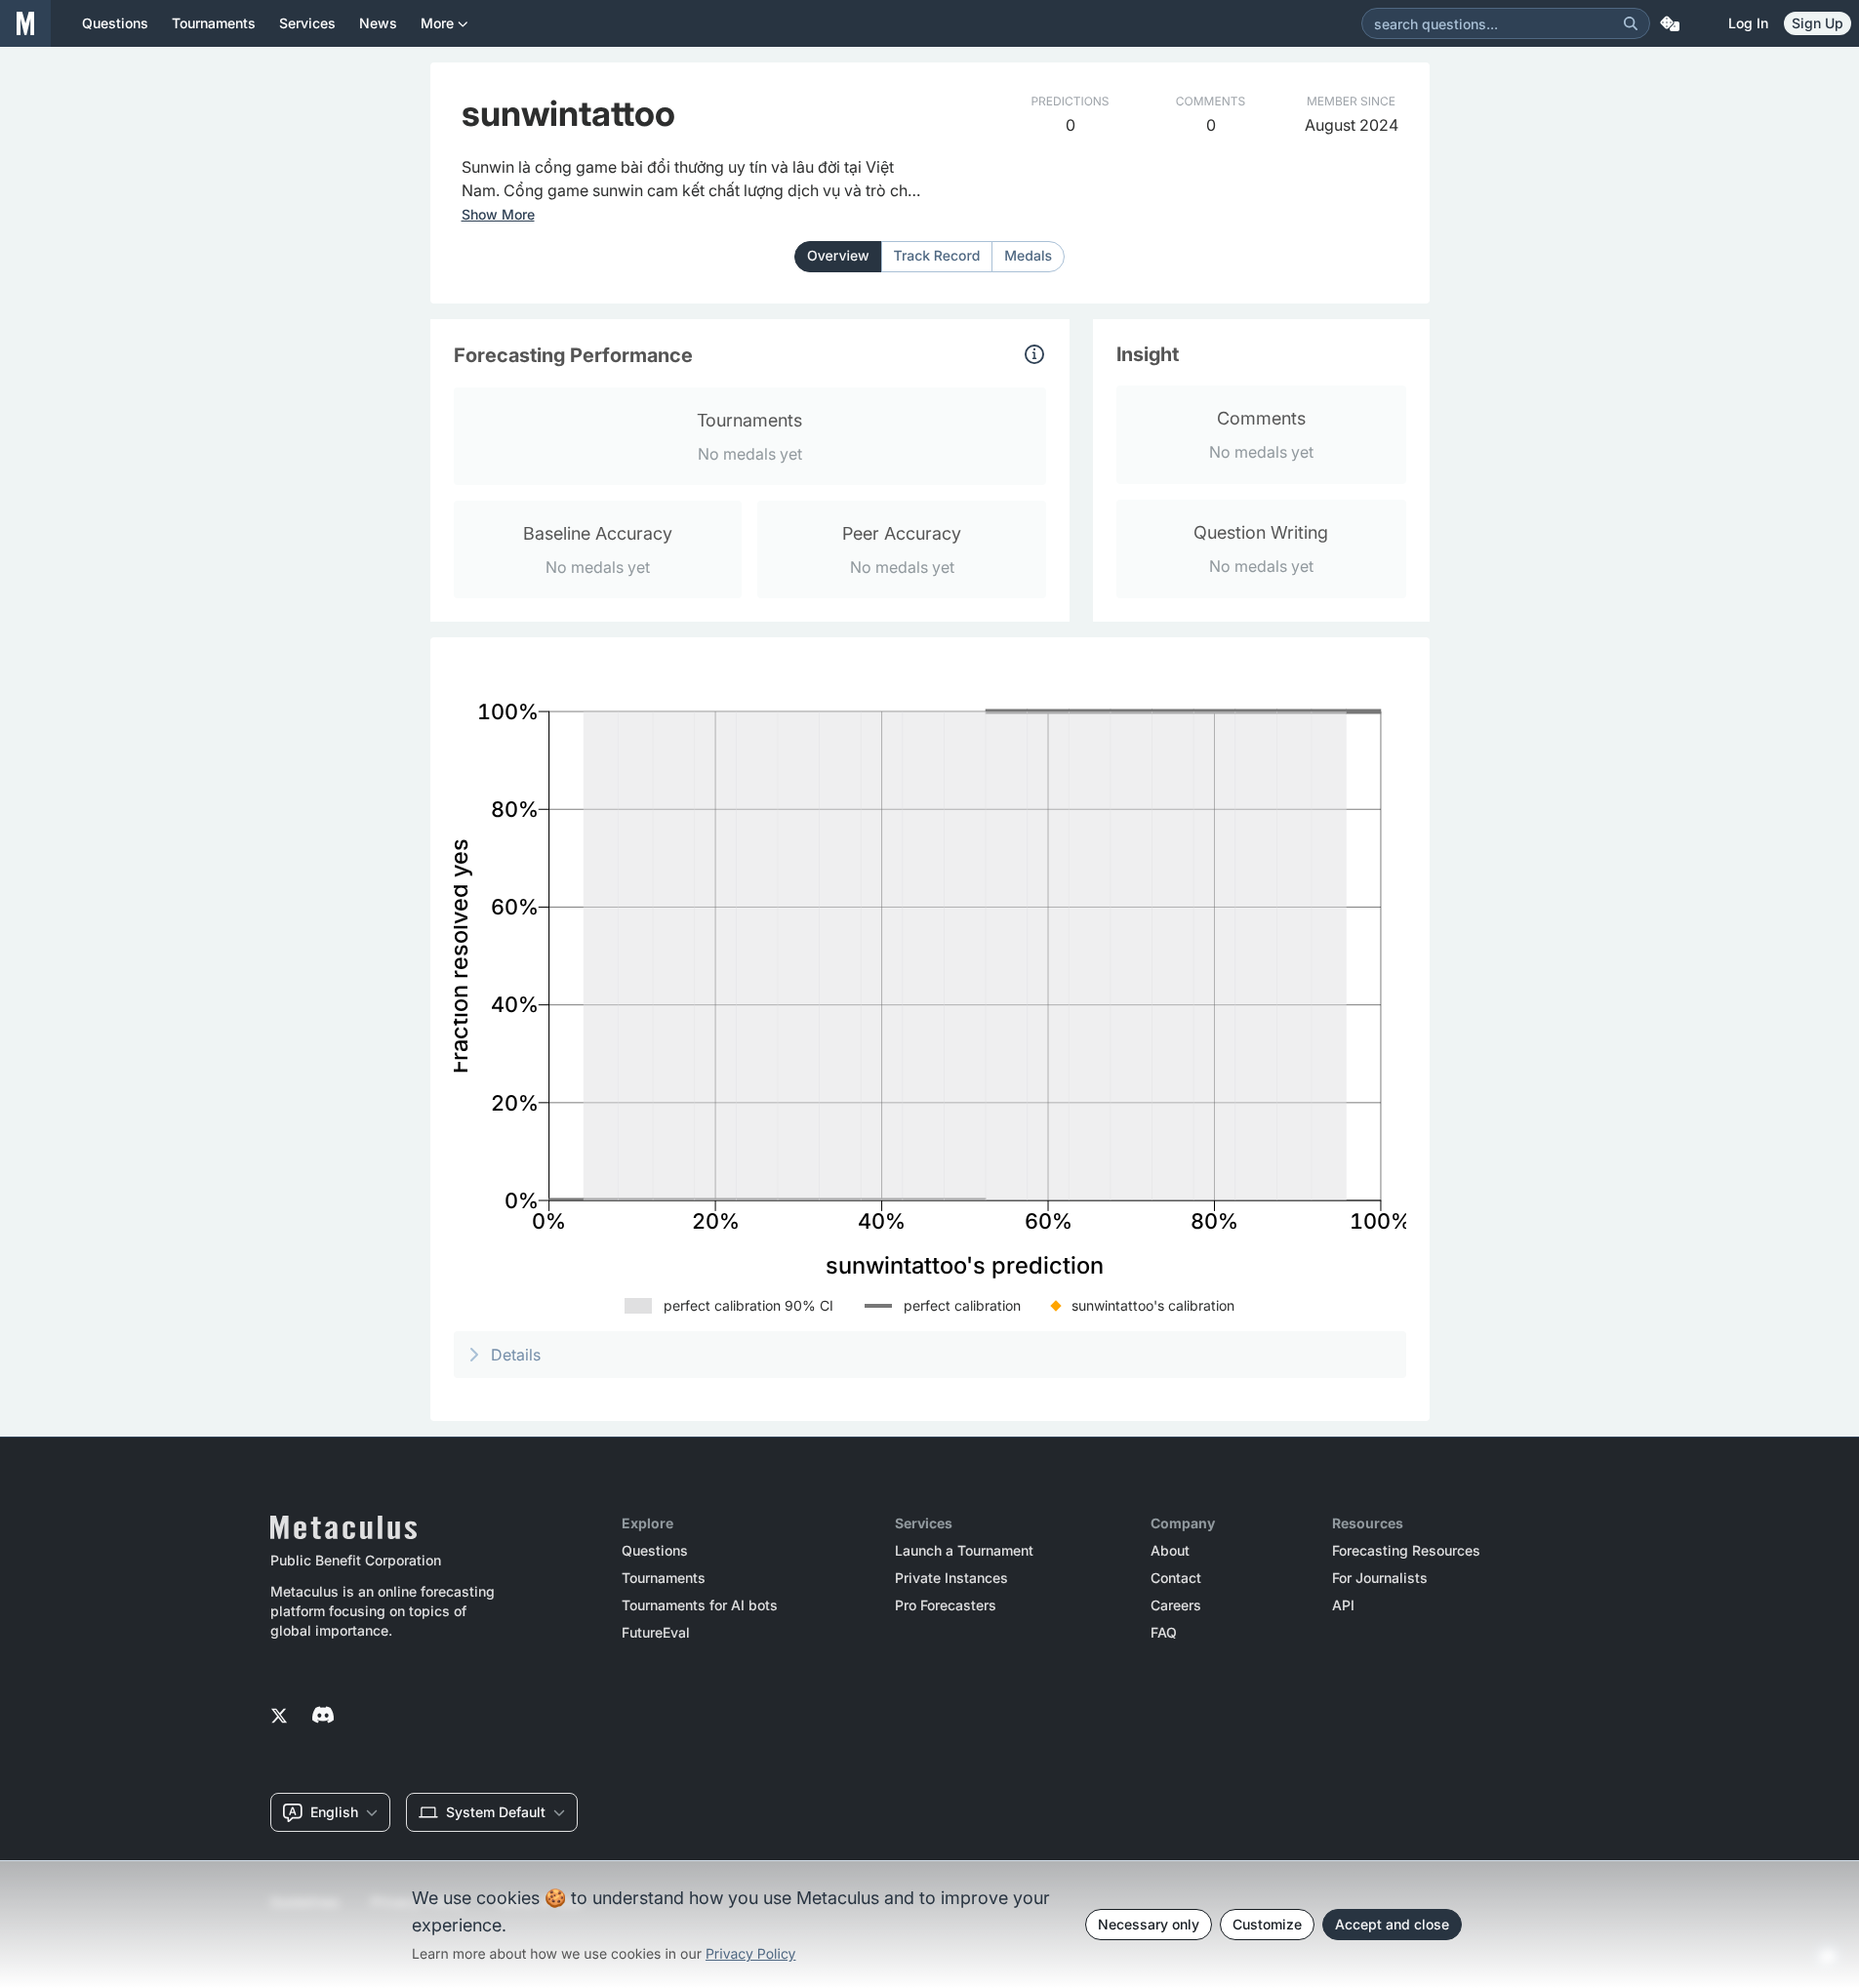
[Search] (1631, 23)
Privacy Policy (751, 1954)
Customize (1267, 1924)
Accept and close (1392, 1924)
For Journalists (1380, 1578)
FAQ (1164, 1633)
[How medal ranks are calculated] (1034, 354)
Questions (655, 1551)
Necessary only (1149, 1924)
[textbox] (694, 179)
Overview (838, 256)
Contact (1176, 1578)
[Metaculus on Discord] (323, 1717)
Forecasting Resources (1406, 1551)
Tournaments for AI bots (700, 1605)
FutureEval (656, 1633)
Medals (1028, 256)
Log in (1748, 23)
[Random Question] (1670, 23)
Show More (498, 215)
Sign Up (1818, 23)
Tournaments (664, 1578)
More (437, 23)
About (1170, 1551)
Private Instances (951, 1578)
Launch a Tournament (964, 1551)
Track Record (937, 256)
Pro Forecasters (946, 1605)
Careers (1176, 1605)
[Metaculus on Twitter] (279, 1717)
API (1343, 1605)
